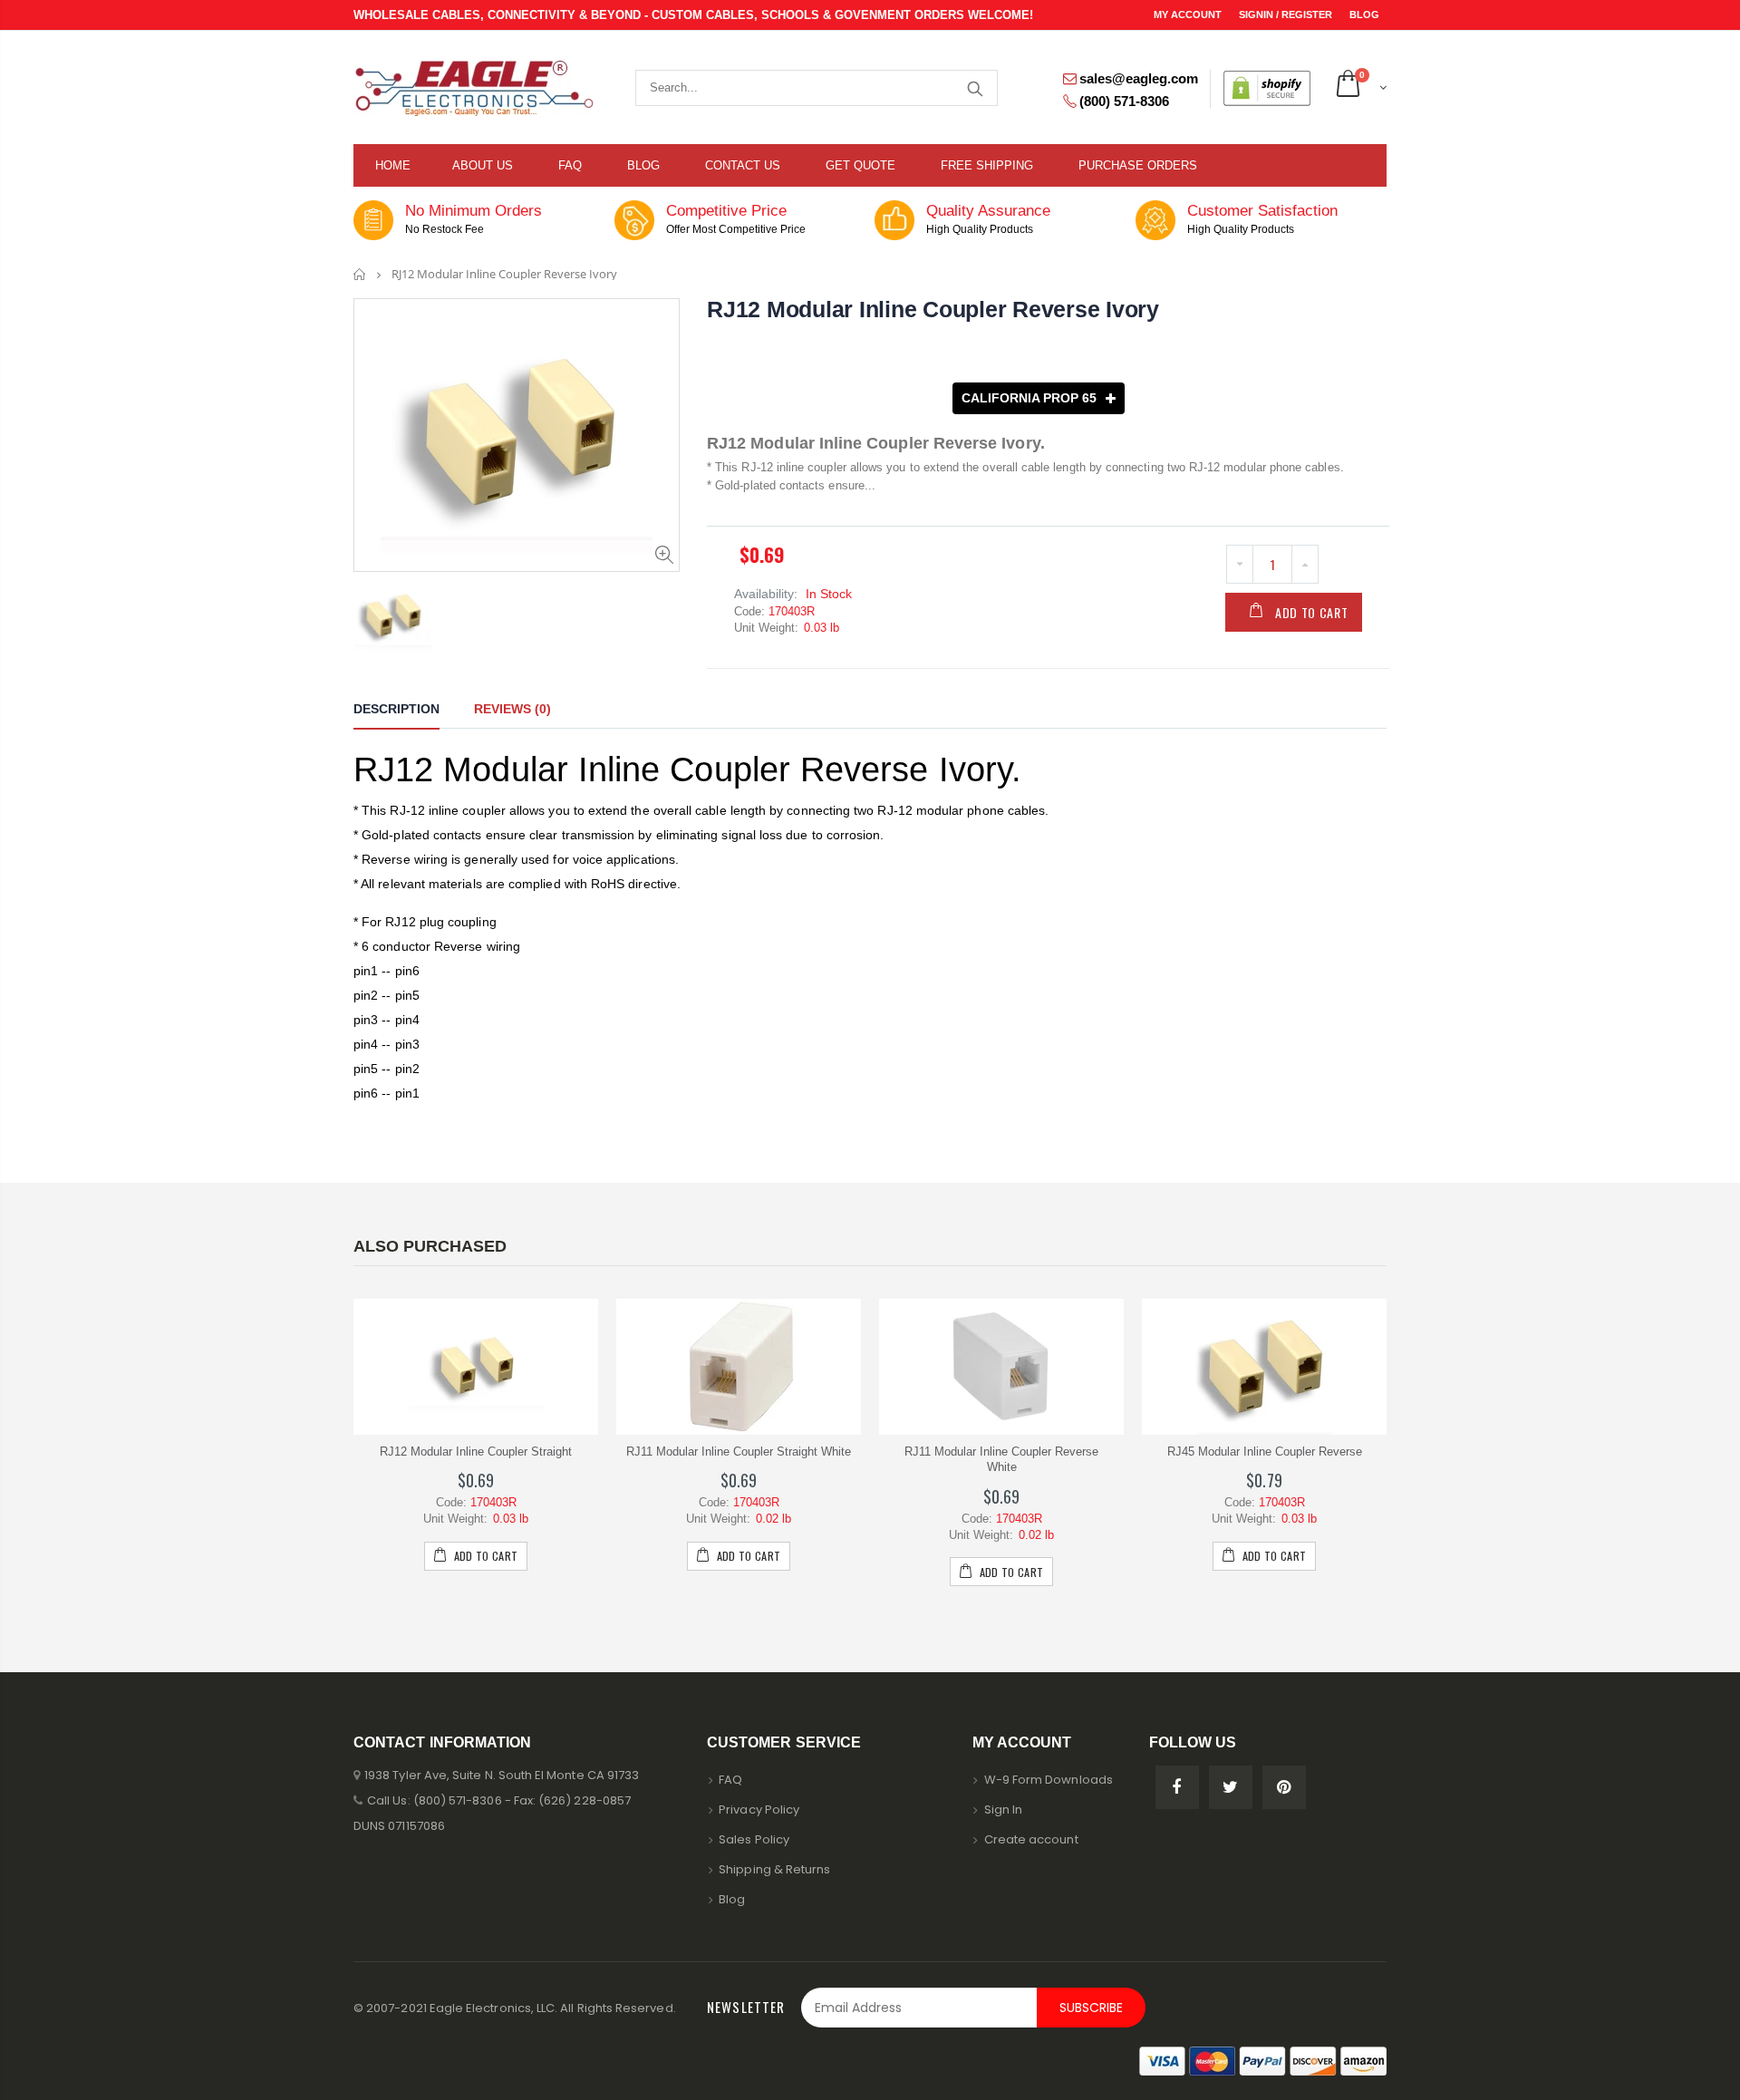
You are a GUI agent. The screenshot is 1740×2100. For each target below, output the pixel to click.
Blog (1364, 15)
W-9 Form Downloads (1049, 1780)
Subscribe (1091, 2008)
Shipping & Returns (774, 1869)
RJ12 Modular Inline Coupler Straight (476, 1452)
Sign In (1003, 1810)
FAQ (730, 1780)
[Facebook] (1177, 1787)
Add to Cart (1312, 612)
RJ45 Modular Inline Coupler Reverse (1265, 1452)
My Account (1189, 15)
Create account (1031, 1839)
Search (975, 88)
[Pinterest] (1284, 1787)
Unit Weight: (766, 628)
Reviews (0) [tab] (512, 709)
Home (360, 274)
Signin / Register (1287, 15)
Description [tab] (396, 709)
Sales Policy (754, 1839)
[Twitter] (1231, 1787)
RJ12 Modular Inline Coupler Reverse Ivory (933, 309)
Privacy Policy (759, 1810)
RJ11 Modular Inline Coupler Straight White (739, 1452)
